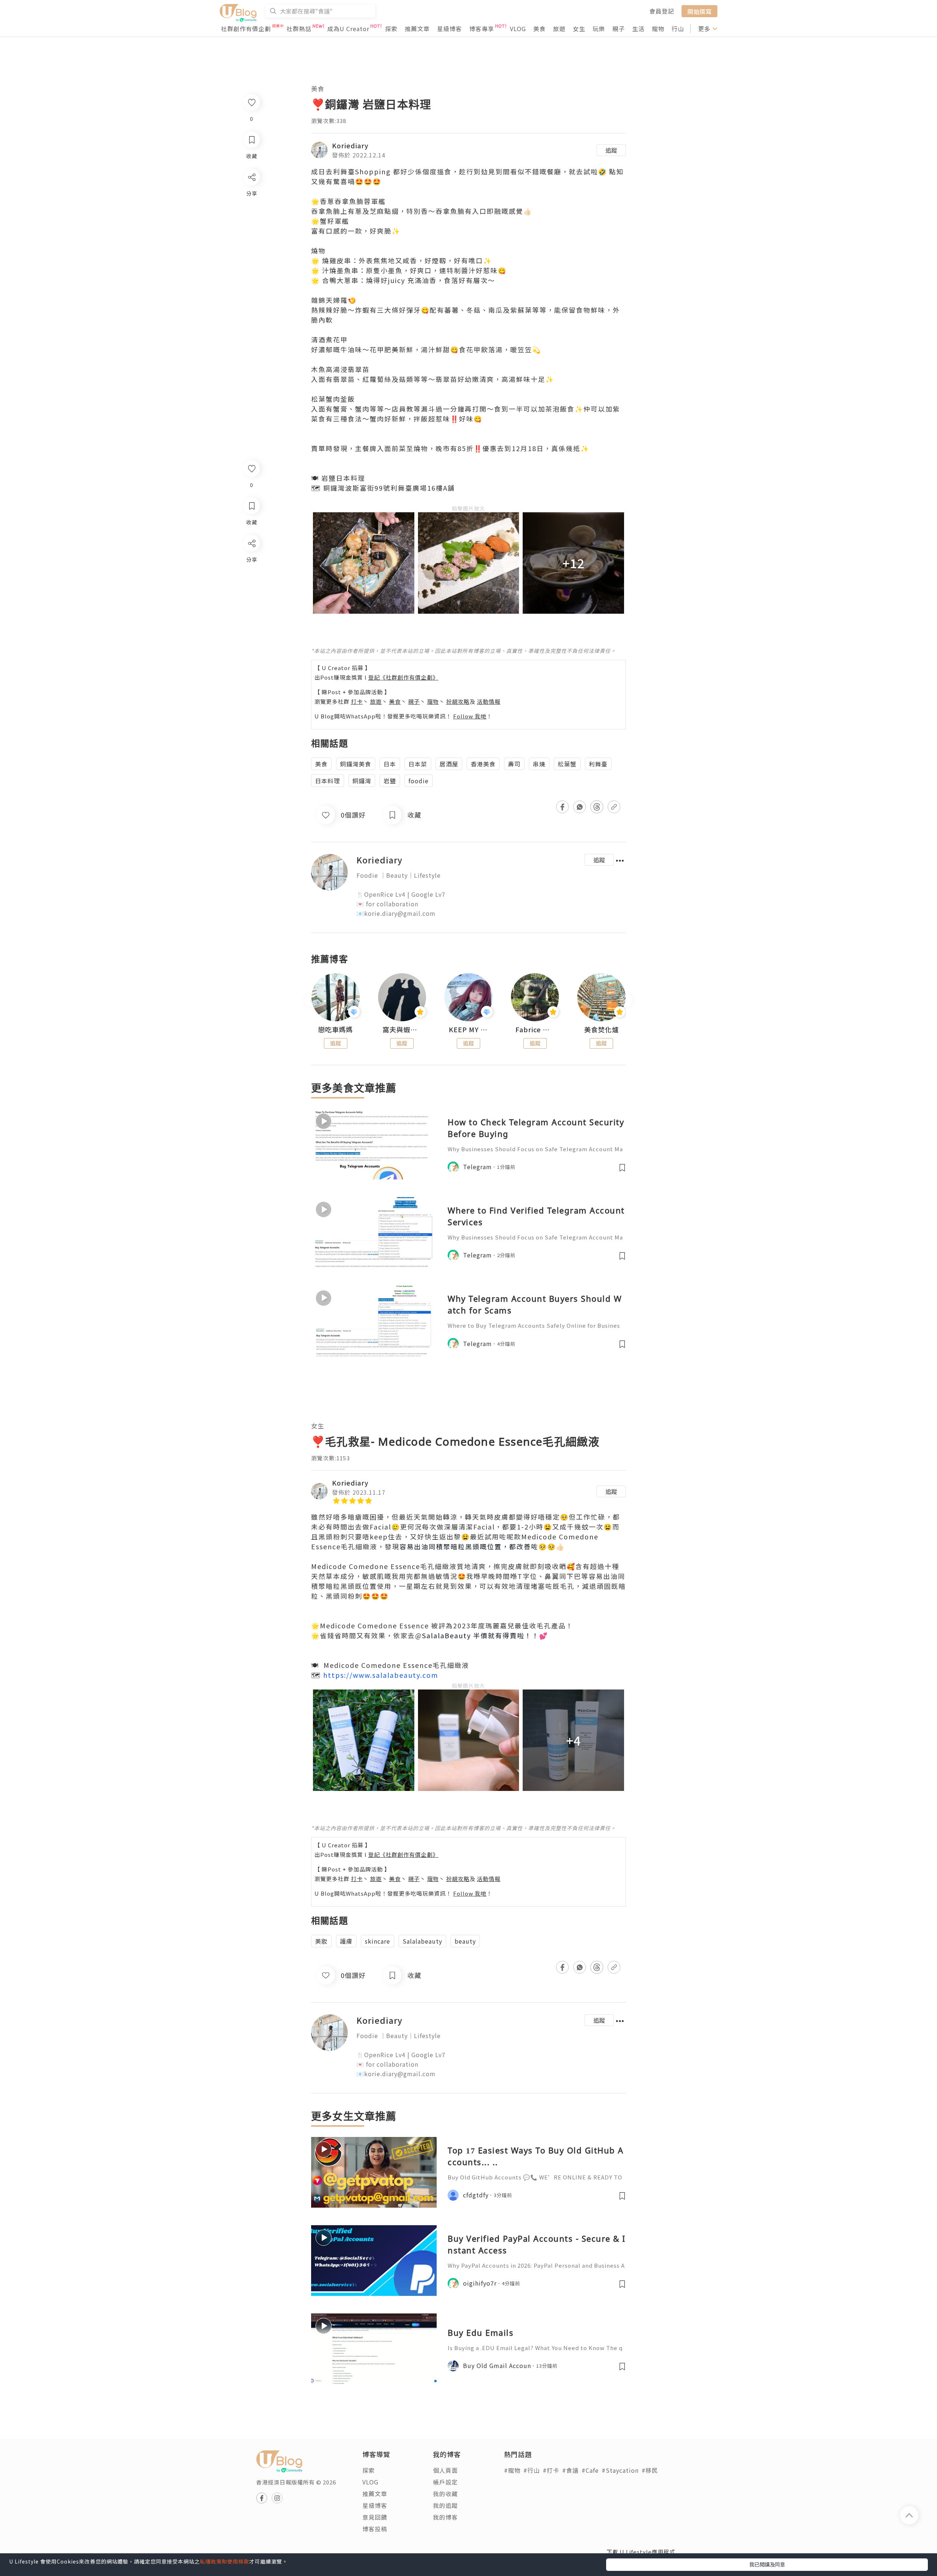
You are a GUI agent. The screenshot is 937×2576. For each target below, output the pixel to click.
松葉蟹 (567, 764)
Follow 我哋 (470, 716)
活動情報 (489, 701)
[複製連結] (251, 625)
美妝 (321, 1941)
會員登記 (662, 11)
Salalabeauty (422, 1941)
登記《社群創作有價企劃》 (403, 677)
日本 (390, 764)
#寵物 (512, 2470)
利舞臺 (598, 764)
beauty (465, 1941)
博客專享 (482, 29)
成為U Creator (348, 29)
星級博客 (449, 29)
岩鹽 (390, 781)
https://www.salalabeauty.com (381, 1675)
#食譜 (570, 2470)
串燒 (539, 764)
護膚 (346, 1941)
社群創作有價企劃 (246, 29)
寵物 (658, 29)
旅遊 (559, 29)
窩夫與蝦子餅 (402, 1030)
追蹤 (611, 150)
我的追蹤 (445, 2505)
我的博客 (445, 2517)
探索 (391, 29)
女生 (579, 29)
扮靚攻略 (458, 701)
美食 (540, 29)
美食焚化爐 (602, 1030)
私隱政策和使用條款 (225, 2561)
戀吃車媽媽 (335, 1030)
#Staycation (620, 2470)
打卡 (357, 701)
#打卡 (551, 2470)
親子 (619, 29)
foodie (419, 781)
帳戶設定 (445, 2482)
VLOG (518, 29)
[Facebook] (251, 562)
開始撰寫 (699, 11)
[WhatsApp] (251, 583)
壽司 (514, 764)
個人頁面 (445, 2470)
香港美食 (483, 764)
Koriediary (350, 145)
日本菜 (418, 764)
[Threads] (251, 604)
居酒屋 (449, 764)
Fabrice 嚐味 (535, 1030)
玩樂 (599, 29)
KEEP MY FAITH (468, 1030)
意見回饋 (375, 2517)
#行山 (532, 2470)
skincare (378, 1941)
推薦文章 (417, 29)
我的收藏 (445, 2494)
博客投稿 (375, 2529)
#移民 (650, 2470)
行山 (678, 29)
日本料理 (328, 781)
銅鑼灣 (362, 781)
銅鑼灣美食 (356, 764)
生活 (638, 29)
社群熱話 (299, 29)
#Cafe (590, 2470)
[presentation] (311, 1000)
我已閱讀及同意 (767, 2564)
